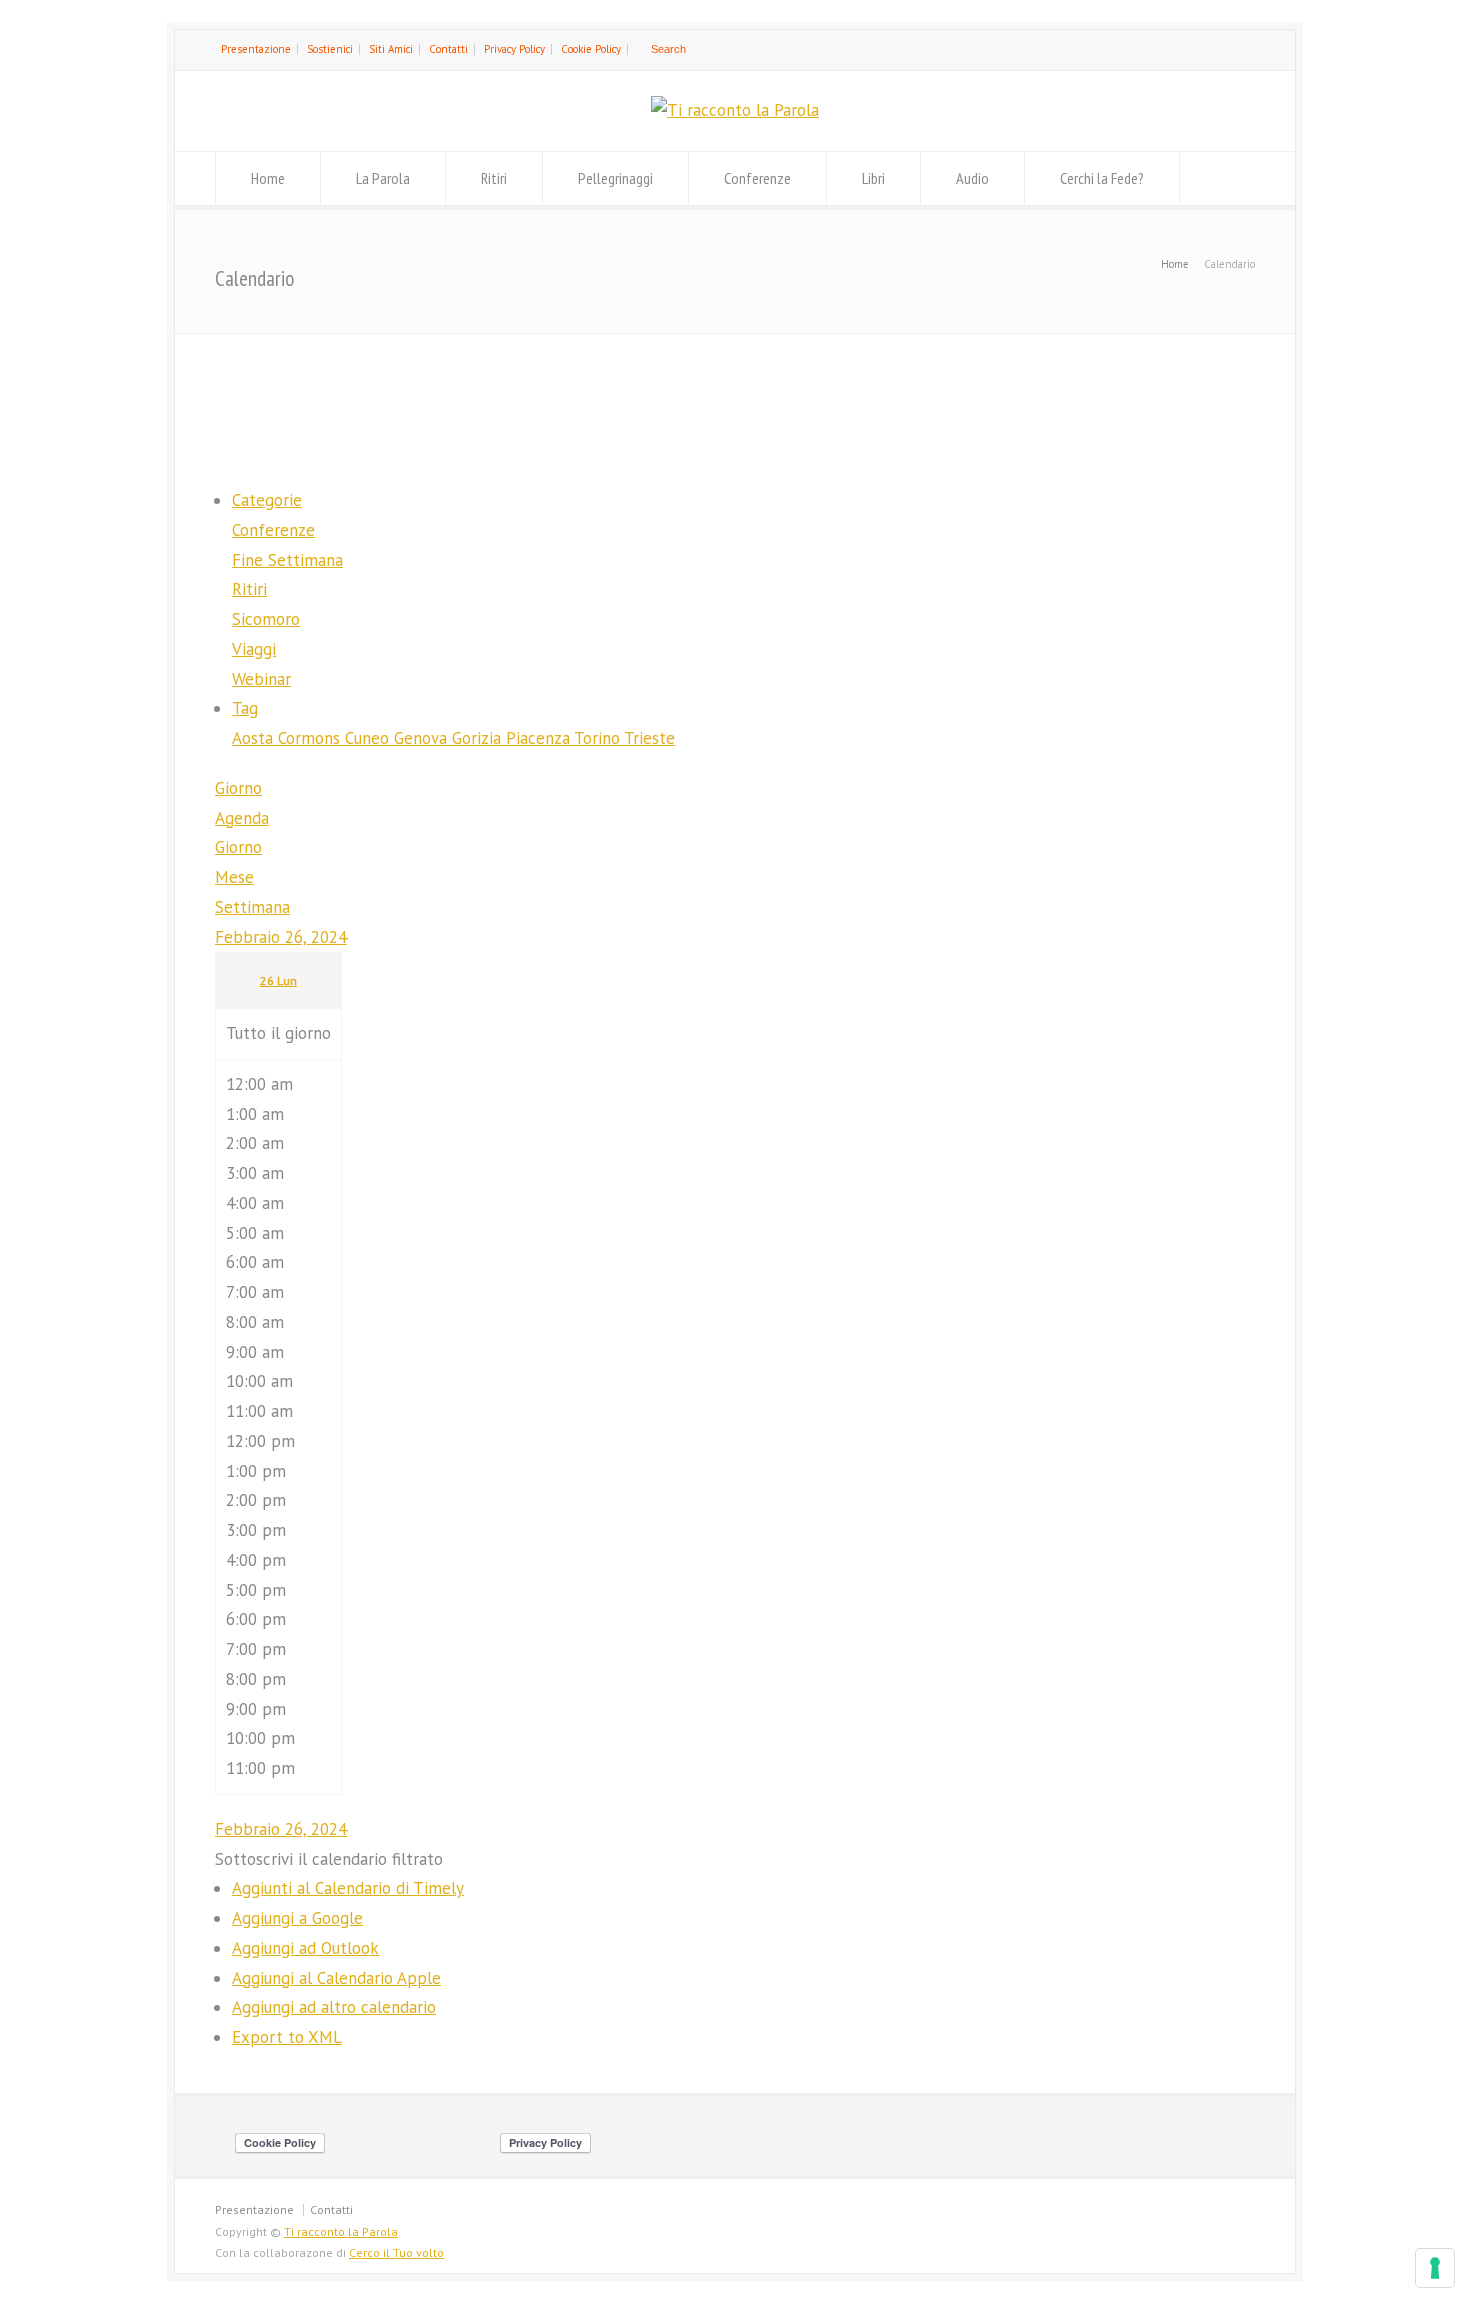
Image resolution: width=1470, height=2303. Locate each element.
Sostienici (330, 49)
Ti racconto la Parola (341, 2231)
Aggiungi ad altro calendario (334, 2007)
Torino (599, 738)
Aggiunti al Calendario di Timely (348, 1888)
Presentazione (256, 49)
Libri (873, 178)
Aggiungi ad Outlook (305, 1948)
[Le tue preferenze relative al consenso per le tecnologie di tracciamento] (1435, 2268)
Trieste (649, 738)
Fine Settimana (287, 560)
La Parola (383, 178)
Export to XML (287, 2037)
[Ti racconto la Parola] (735, 110)
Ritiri (494, 178)
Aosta (255, 738)
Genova (423, 738)
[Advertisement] (735, 407)
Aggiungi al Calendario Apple (336, 1978)
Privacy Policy (514, 49)
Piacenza (540, 738)
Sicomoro (266, 619)
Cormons (311, 738)
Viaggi (254, 649)
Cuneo (369, 738)
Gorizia (479, 738)
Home (268, 178)
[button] (329, 1859)
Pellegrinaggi (615, 178)
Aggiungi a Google (297, 1918)
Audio (972, 178)
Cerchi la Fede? (1102, 178)
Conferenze (757, 178)
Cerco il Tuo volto (396, 2252)
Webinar (261, 679)
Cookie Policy (591, 49)
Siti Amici (391, 49)
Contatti (448, 49)
